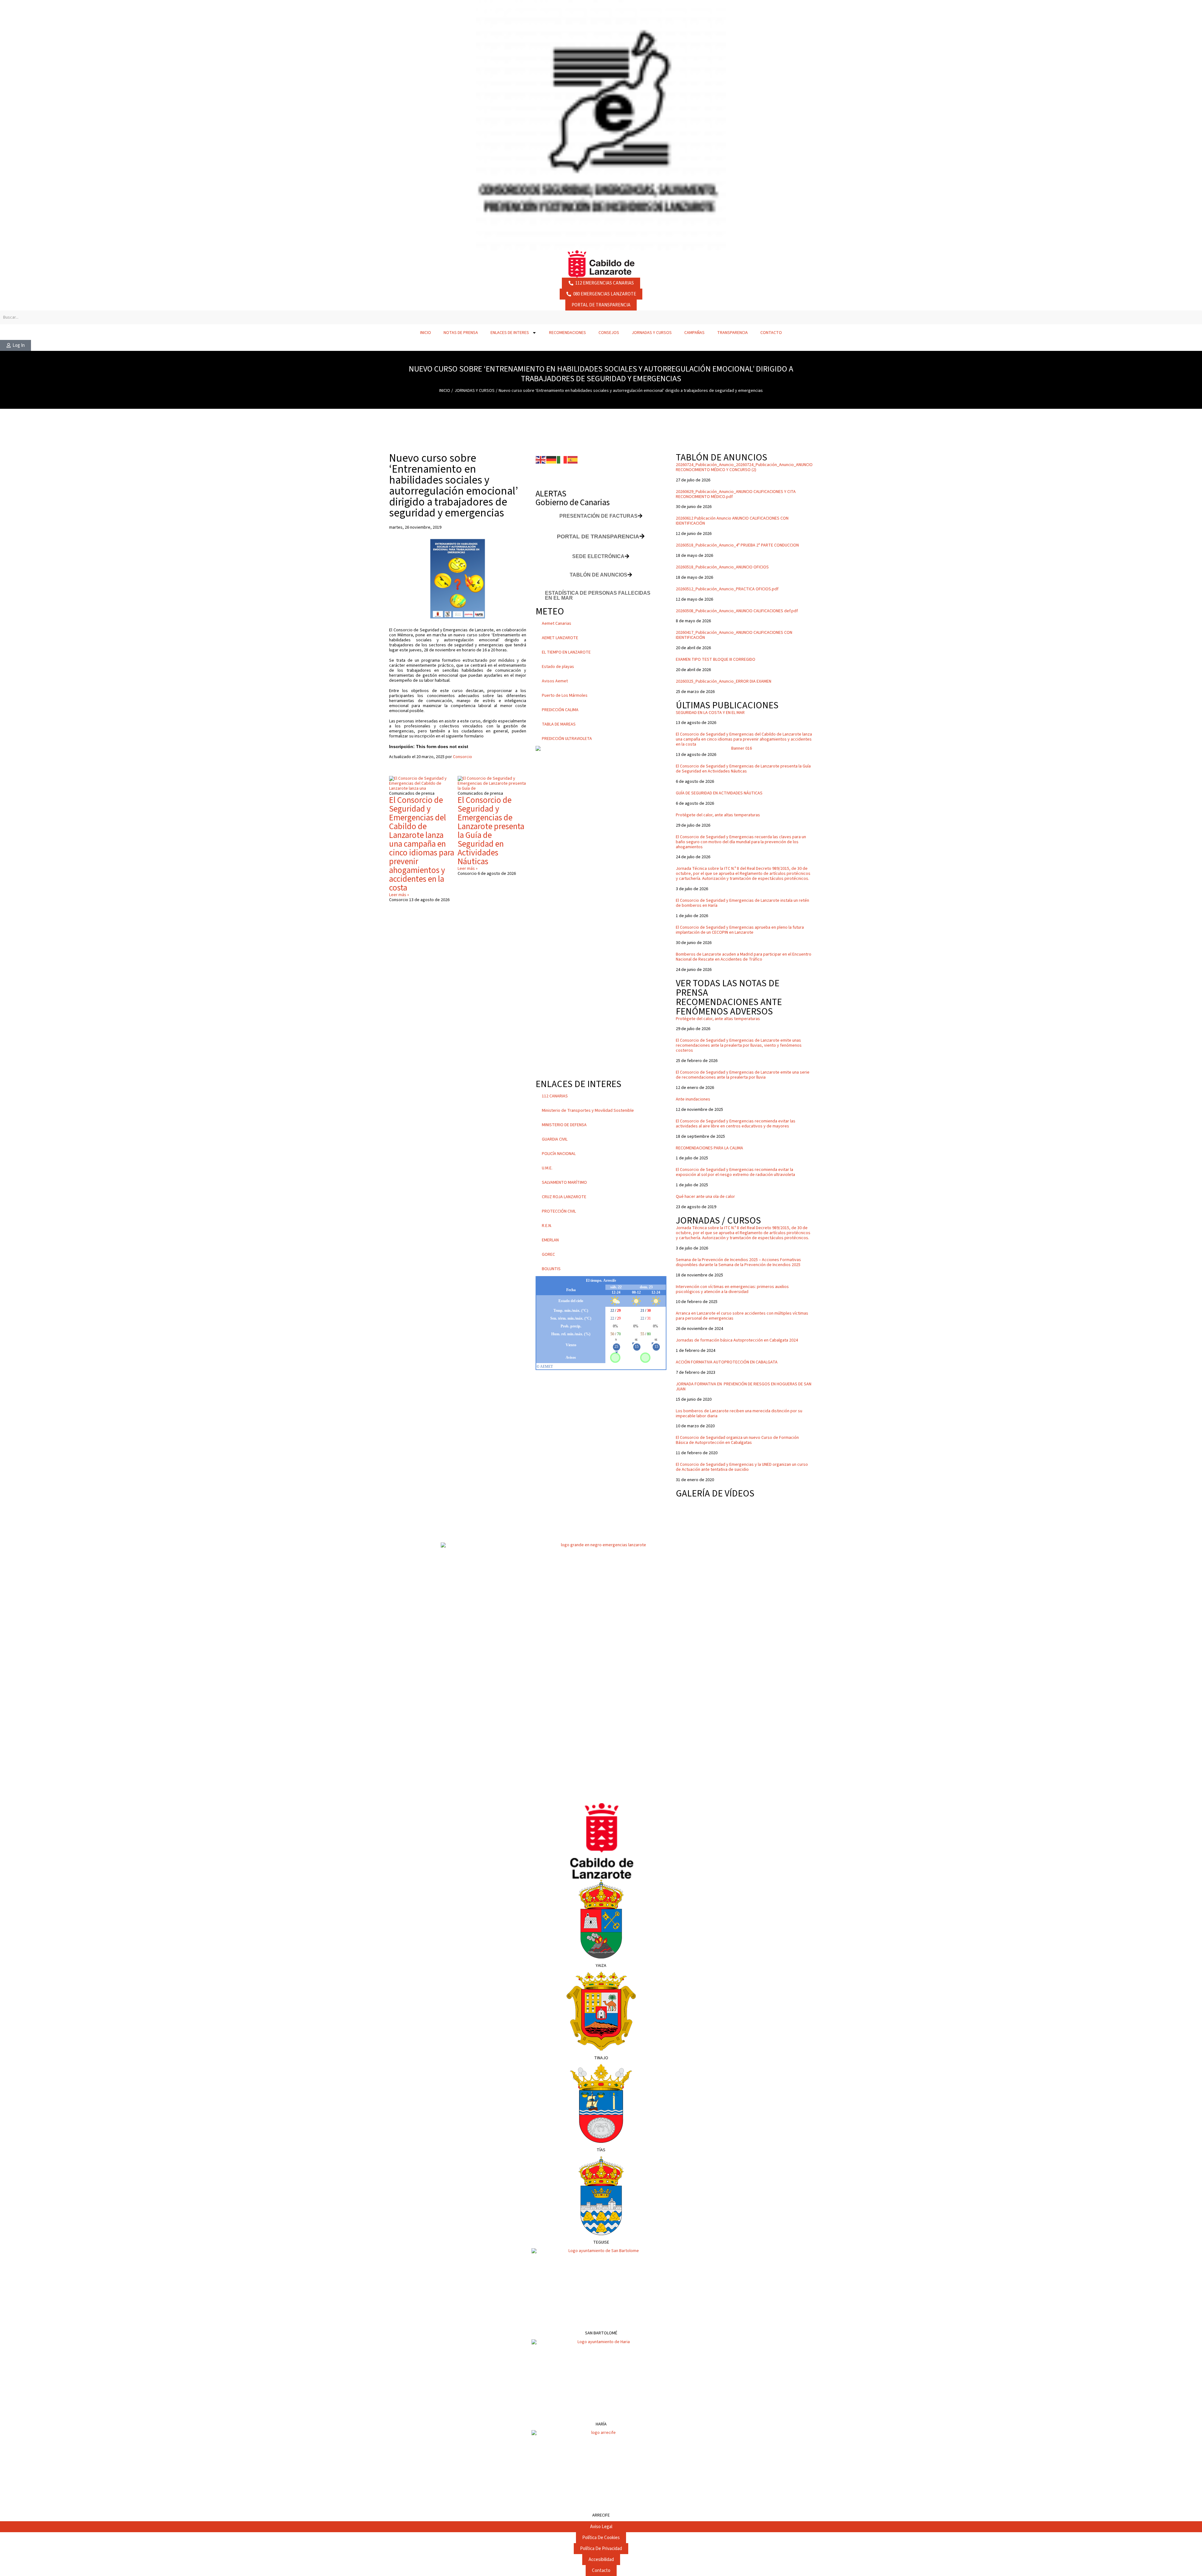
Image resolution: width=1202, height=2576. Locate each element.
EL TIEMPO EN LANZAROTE (566, 652)
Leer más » (399, 895)
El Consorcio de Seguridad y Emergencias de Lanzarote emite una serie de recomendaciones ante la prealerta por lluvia (743, 1075)
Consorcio (462, 757)
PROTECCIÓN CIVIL (559, 1211)
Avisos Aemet (555, 681)
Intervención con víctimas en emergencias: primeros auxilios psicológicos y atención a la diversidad (732, 1289)
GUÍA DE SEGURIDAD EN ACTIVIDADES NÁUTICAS (719, 793)
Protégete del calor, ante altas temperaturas (718, 815)
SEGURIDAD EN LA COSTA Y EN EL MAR (710, 713)
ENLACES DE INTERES (510, 333)
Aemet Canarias (557, 623)
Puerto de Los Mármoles (565, 695)
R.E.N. (547, 1226)
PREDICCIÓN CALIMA (560, 710)
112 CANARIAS (555, 1096)
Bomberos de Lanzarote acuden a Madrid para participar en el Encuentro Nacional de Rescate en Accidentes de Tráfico (744, 957)
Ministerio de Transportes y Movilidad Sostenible (588, 1111)
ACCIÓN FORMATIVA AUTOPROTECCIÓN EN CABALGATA (727, 1362)
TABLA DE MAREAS (559, 724)
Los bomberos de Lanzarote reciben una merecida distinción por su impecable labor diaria (739, 1414)
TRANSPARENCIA (732, 333)
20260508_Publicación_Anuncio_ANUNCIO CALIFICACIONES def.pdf (737, 611)
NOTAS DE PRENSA (461, 333)
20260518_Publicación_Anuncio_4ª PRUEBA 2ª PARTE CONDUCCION (737, 545)
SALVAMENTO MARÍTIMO (564, 1183)
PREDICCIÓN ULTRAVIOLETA (567, 739)
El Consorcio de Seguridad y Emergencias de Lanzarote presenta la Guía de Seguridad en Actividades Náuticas (491, 831)
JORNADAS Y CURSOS (652, 333)
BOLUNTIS (551, 1269)
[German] (552, 459)
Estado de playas (558, 667)
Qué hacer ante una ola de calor (705, 1197)
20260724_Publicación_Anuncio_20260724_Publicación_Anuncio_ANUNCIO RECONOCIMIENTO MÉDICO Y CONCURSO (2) (744, 467)
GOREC (548, 1255)
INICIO (426, 333)
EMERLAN (550, 1240)
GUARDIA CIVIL (555, 1139)
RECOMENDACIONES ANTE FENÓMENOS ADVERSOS (729, 1007)
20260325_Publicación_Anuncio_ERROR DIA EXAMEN (724, 681)
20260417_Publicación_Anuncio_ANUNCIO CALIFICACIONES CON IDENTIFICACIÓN (734, 635)
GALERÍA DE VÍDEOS (715, 1493)
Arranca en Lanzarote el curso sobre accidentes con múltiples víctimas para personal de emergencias (742, 1316)
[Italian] (562, 459)
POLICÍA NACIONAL (559, 1154)
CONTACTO (771, 333)
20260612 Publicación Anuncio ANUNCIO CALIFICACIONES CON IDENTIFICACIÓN (732, 521)
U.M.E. (547, 1168)
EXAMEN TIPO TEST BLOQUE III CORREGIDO (716, 659)
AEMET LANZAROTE (560, 638)
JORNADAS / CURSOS (718, 1221)
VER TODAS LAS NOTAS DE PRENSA (728, 988)
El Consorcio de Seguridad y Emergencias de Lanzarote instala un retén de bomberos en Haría (742, 903)
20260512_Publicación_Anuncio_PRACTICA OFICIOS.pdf (727, 589)
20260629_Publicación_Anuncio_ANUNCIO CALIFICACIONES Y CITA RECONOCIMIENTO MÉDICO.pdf (736, 494)
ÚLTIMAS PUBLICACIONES (727, 705)
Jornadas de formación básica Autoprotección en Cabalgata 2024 (737, 1340)
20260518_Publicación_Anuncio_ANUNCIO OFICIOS (722, 567)
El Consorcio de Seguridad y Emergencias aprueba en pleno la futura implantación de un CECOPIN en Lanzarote (740, 930)
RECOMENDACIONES (568, 333)
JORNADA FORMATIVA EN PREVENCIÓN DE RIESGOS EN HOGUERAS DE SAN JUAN (744, 1387)
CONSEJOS (609, 333)
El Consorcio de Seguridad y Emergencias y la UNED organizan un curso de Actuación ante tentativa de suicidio (742, 1467)
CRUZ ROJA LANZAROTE (564, 1197)
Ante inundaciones (693, 1099)
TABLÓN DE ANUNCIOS (722, 457)
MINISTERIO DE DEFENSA (564, 1125)
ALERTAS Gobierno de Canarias (573, 498)
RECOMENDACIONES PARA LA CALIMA (709, 1148)
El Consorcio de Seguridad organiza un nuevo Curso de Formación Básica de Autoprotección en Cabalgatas (737, 1440)
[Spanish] (573, 459)
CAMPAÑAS (694, 333)
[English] (541, 459)
